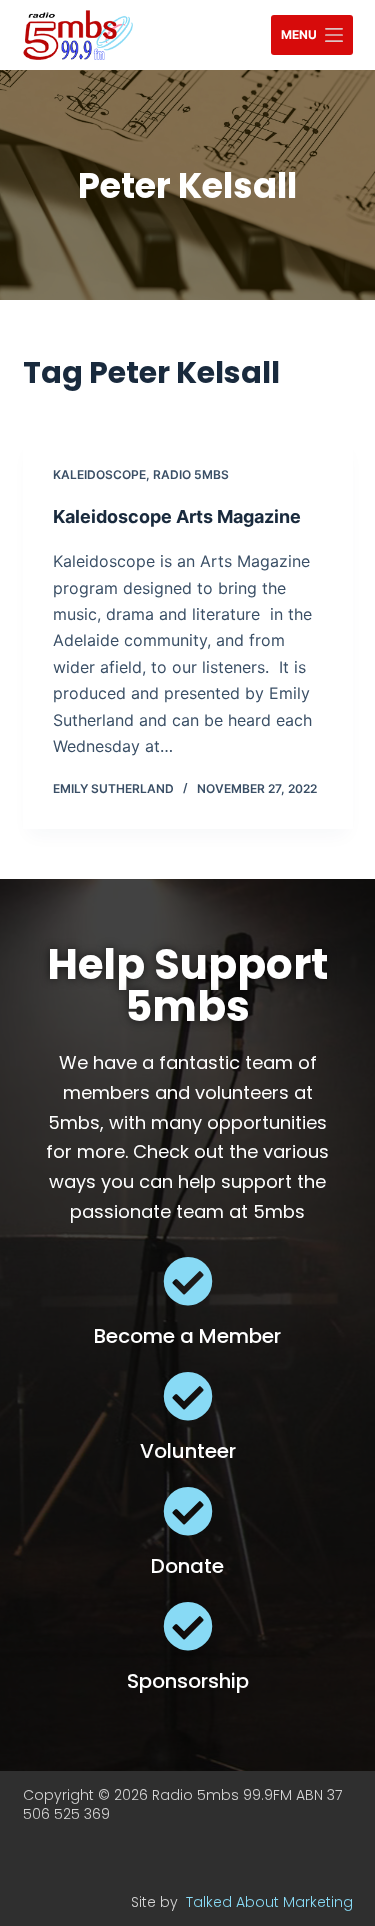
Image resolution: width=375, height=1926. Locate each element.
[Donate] (188, 1511)
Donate (187, 1566)
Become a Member (187, 1336)
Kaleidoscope (99, 474)
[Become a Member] (188, 1281)
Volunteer (188, 1451)
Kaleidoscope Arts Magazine (177, 516)
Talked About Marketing (269, 1902)
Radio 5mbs (191, 474)
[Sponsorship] (188, 1626)
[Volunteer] (188, 1396)
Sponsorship (188, 1681)
